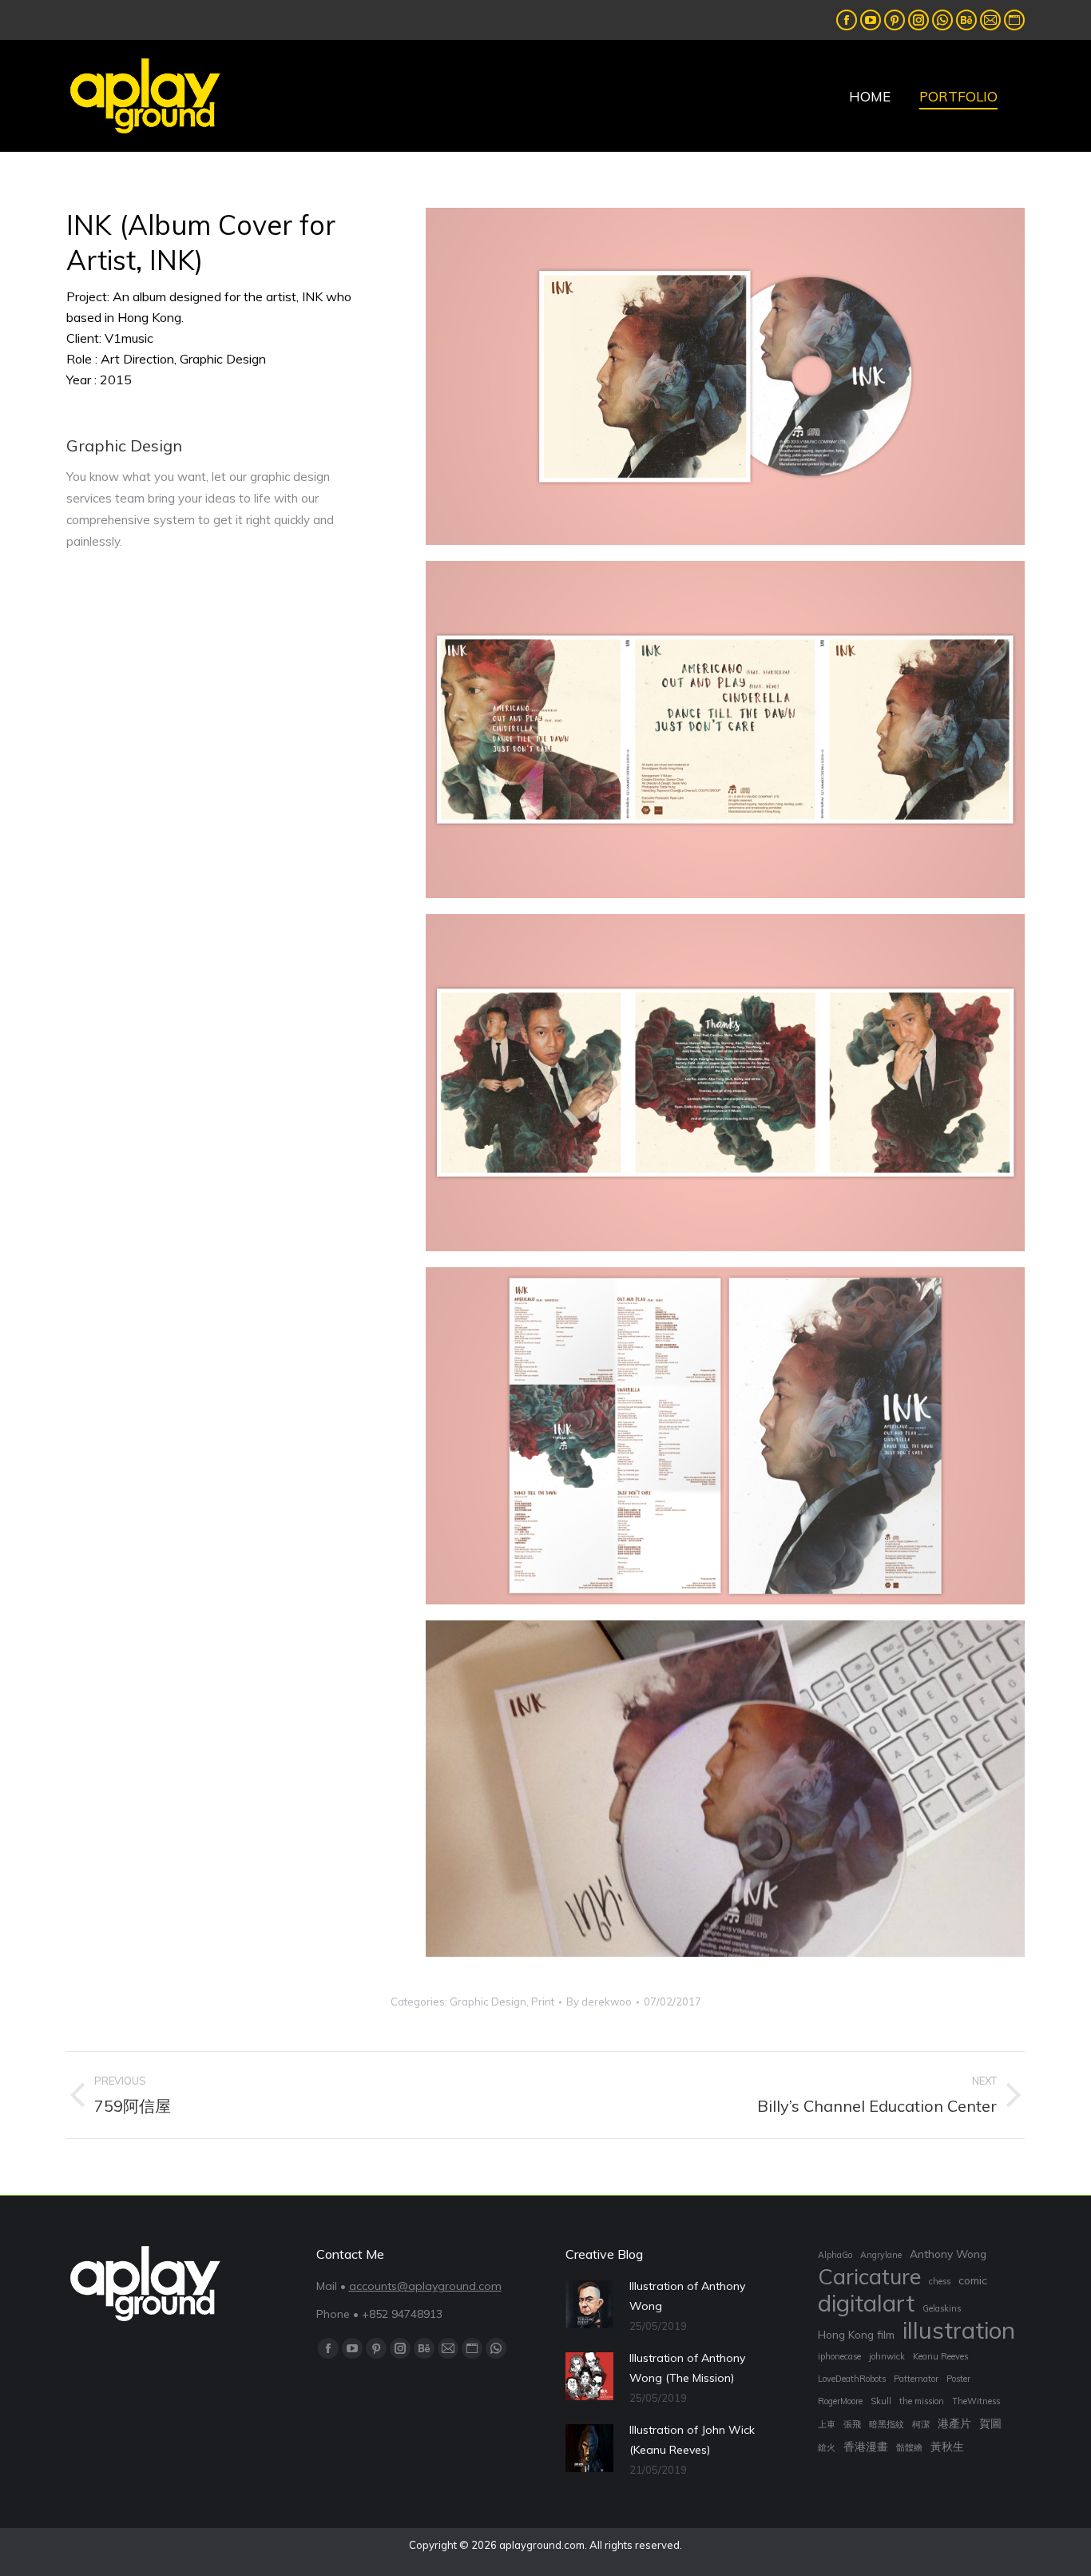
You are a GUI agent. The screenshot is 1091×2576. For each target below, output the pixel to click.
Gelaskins (942, 2308)
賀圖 (990, 2423)
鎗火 (827, 2447)
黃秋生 (947, 2446)
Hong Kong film (856, 2334)
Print (543, 2002)
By (599, 2002)
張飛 (852, 2424)
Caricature (869, 2277)
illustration (959, 2330)
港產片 (954, 2423)
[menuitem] (870, 96)
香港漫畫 (866, 2446)
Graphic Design (488, 2002)
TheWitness (976, 2401)
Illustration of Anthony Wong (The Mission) (687, 2368)
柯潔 (921, 2424)
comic (973, 2280)
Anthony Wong (948, 2254)
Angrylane (881, 2255)
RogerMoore (840, 2401)
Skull (881, 2401)
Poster (958, 2379)
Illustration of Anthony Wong (687, 2296)
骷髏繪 (909, 2447)
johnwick (887, 2356)
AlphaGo (835, 2255)
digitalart (866, 2303)
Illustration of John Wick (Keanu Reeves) (692, 2440)
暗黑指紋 (887, 2424)
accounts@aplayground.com (425, 2286)
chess (940, 2281)
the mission (922, 2401)
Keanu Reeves (940, 2356)
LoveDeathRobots (852, 2379)
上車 (827, 2424)
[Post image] (589, 2304)
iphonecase (839, 2356)
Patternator (916, 2379)
